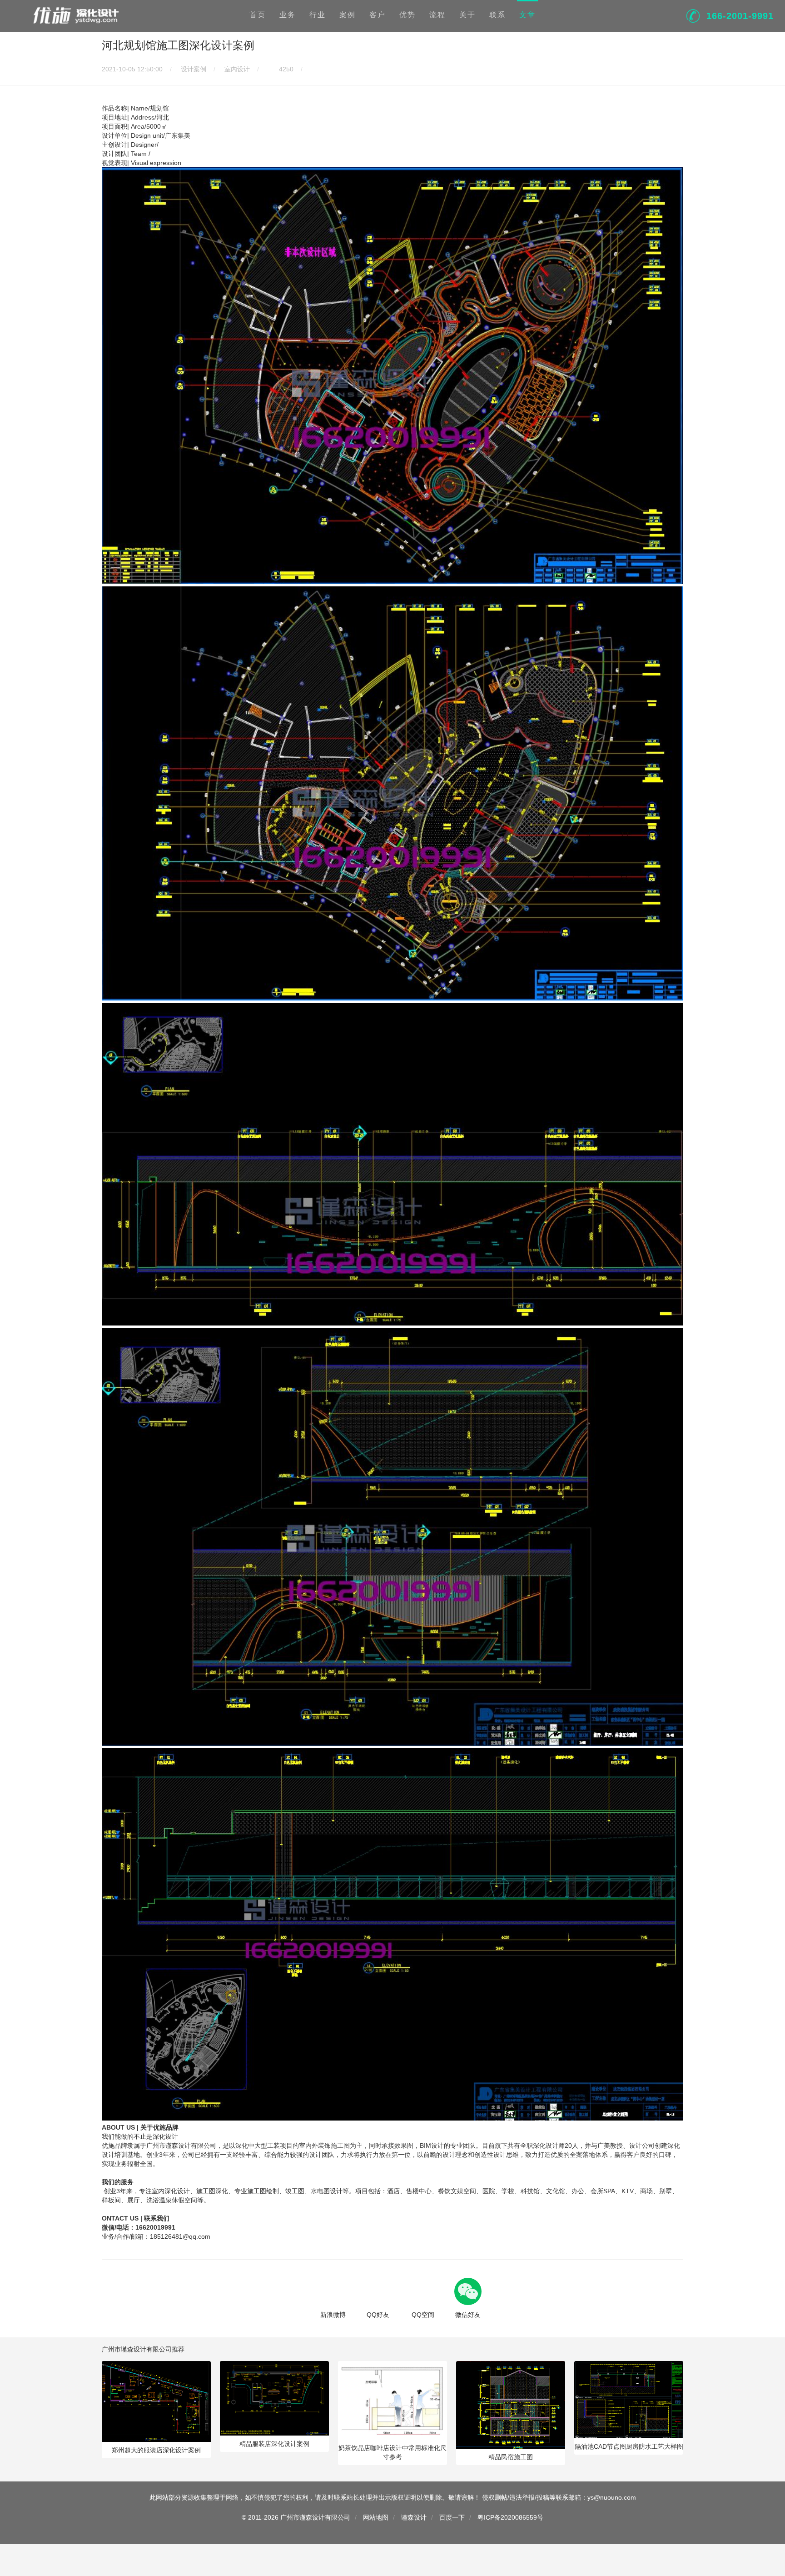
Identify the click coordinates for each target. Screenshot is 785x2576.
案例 (348, 15)
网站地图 (376, 2517)
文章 (527, 15)
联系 (497, 15)
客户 (378, 15)
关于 (467, 15)
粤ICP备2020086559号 (510, 2517)
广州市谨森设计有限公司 (315, 2517)
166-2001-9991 (740, 16)
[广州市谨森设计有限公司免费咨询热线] (693, 15)
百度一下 (452, 2517)
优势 (407, 15)
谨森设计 (414, 2517)
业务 (288, 15)
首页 (258, 15)
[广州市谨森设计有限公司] (75, 15)
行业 (318, 15)
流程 (437, 15)
